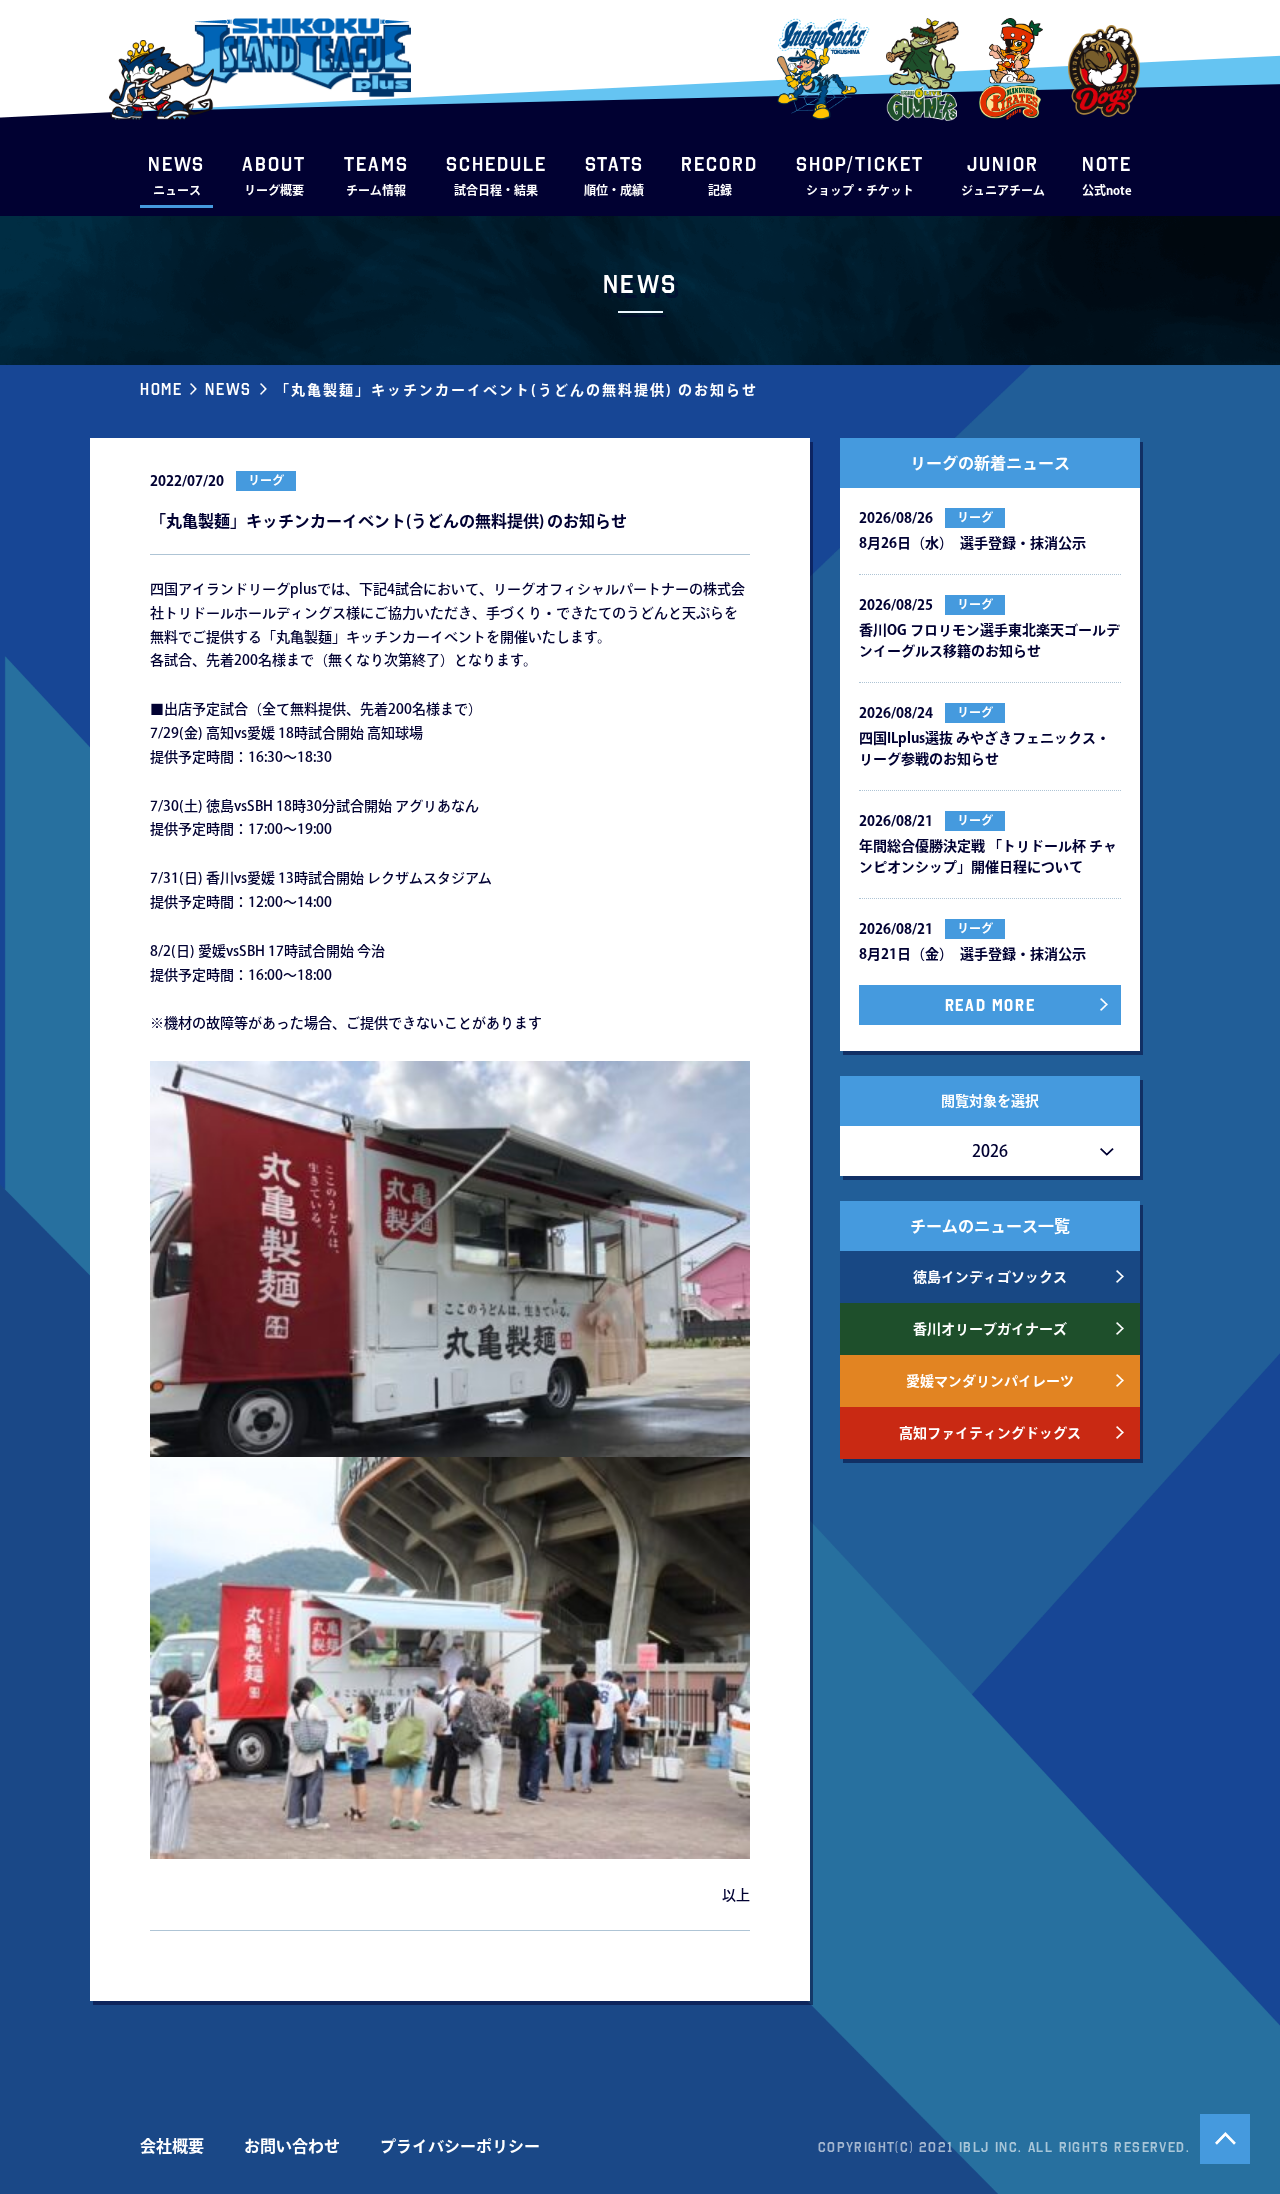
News (228, 389)
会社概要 (172, 2146)
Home (161, 389)
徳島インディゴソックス (990, 1277)
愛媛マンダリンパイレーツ (990, 1381)
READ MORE (990, 1005)
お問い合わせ (292, 2146)
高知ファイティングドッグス (990, 1433)
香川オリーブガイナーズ (990, 1329)
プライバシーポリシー (460, 2146)
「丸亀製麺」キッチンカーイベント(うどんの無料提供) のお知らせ (516, 390)
